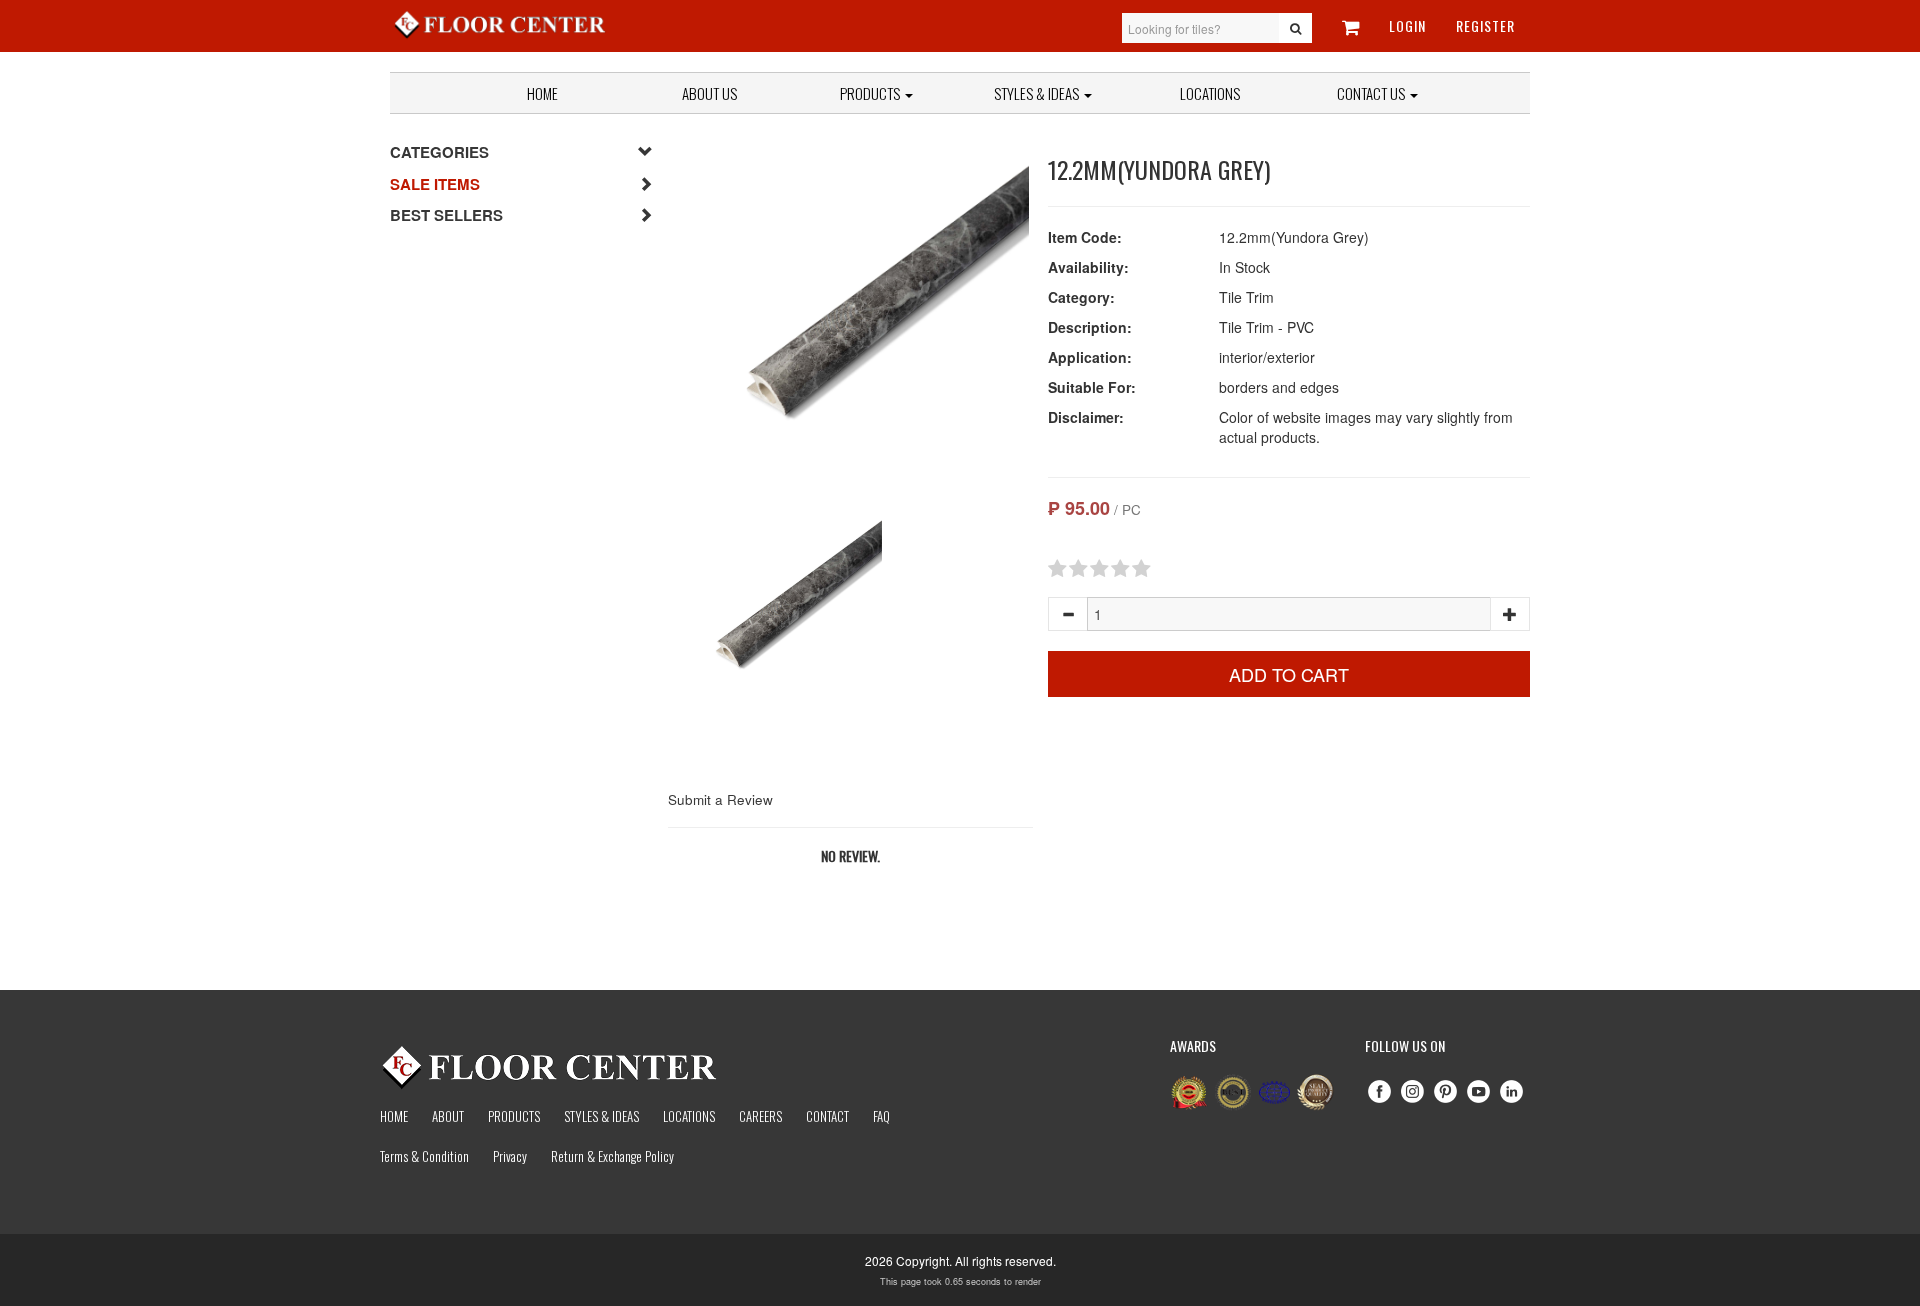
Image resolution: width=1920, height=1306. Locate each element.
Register (1485, 25)
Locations (1210, 93)
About (448, 1116)
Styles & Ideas (601, 1116)
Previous (642, 317)
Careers (760, 1116)
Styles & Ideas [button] (1038, 93)
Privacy (510, 1156)
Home (542, 93)
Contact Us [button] (1372, 93)
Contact (827, 1116)
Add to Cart (1289, 674)
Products (871, 93)
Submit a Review (720, 799)
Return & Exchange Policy (612, 1156)
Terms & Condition (424, 1156)
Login (1407, 25)
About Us (709, 93)
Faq (881, 1116)
